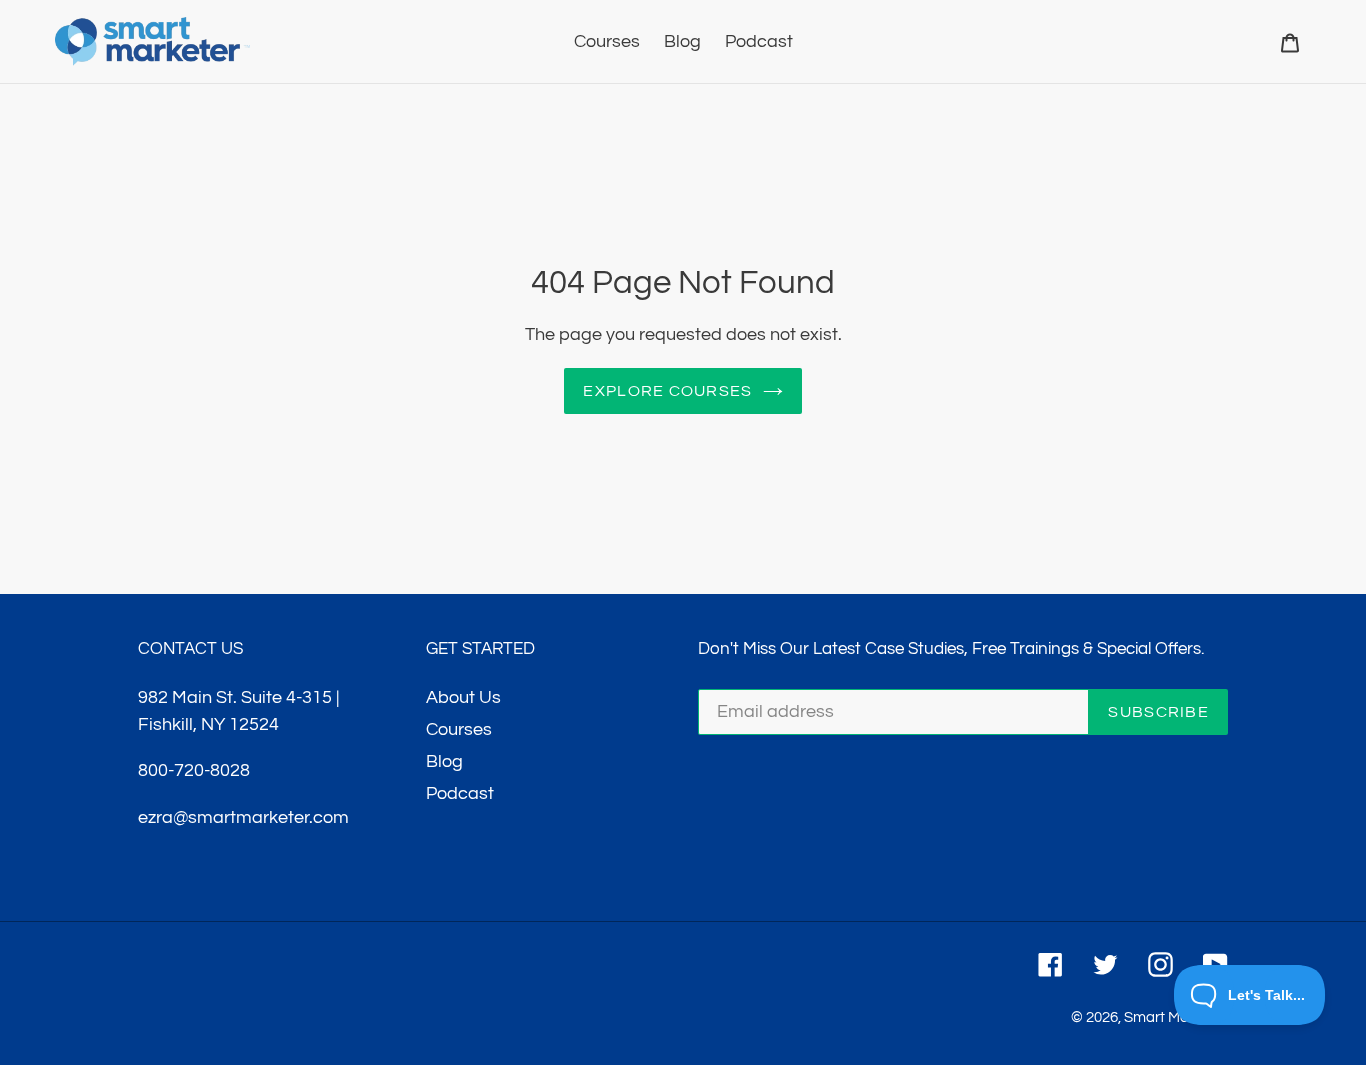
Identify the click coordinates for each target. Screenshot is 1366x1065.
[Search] (1263, 42)
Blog (444, 761)
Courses (459, 729)
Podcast (460, 793)
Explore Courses (667, 391)
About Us (463, 697)
